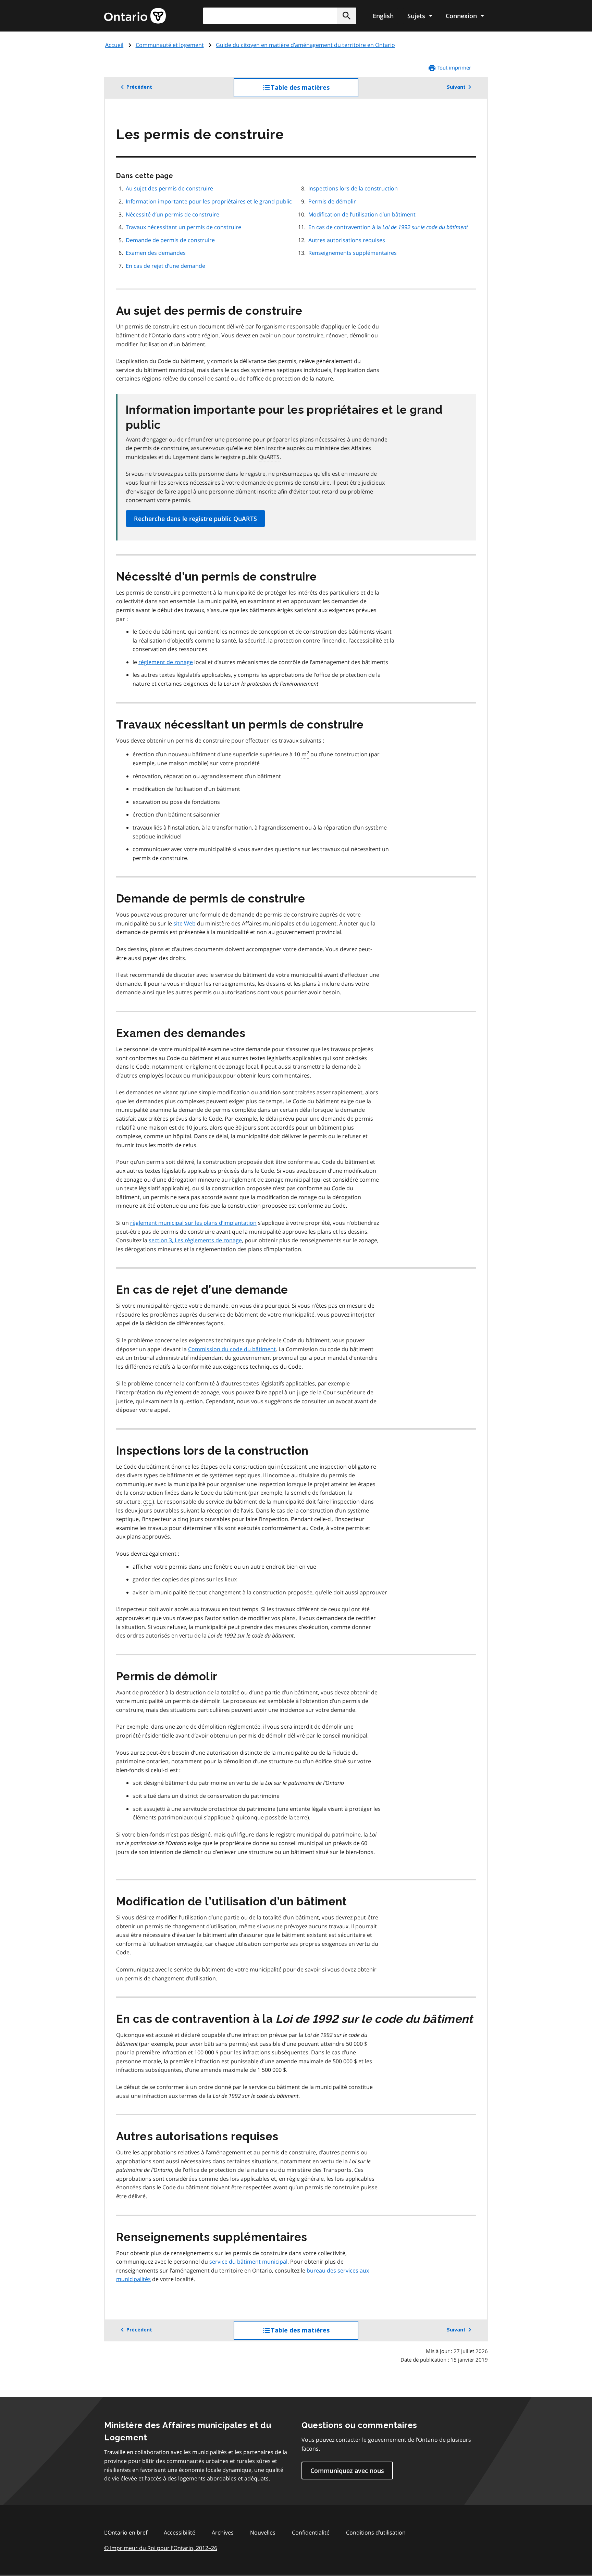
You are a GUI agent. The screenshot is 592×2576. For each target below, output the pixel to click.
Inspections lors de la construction (353, 188)
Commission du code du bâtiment (232, 1349)
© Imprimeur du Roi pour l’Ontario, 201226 (161, 2548)
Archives (223, 2533)
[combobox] (280, 16)
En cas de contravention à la (388, 227)
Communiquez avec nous (347, 2471)
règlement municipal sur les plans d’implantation (193, 1223)
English (383, 16)
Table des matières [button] (314, 91)
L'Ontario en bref (126, 2533)
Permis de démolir (332, 201)
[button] (347, 16)
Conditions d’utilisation (376, 2533)
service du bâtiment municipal (248, 2262)
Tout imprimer (454, 67)
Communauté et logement (170, 45)
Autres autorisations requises (347, 240)
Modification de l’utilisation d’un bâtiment (362, 214)
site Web (184, 923)
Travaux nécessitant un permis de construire (183, 227)
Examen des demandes (156, 253)
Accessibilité (180, 2533)
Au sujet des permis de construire (169, 188)
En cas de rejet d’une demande (165, 266)
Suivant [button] (456, 87)
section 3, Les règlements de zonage (195, 1240)
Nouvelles (263, 2533)
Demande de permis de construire (170, 240)
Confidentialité (311, 2533)
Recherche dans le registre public (195, 519)
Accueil (114, 45)
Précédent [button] (139, 87)
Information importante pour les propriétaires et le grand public (209, 201)
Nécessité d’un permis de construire (172, 214)
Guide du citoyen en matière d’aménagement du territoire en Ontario (305, 45)
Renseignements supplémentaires (353, 253)
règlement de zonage (166, 662)
